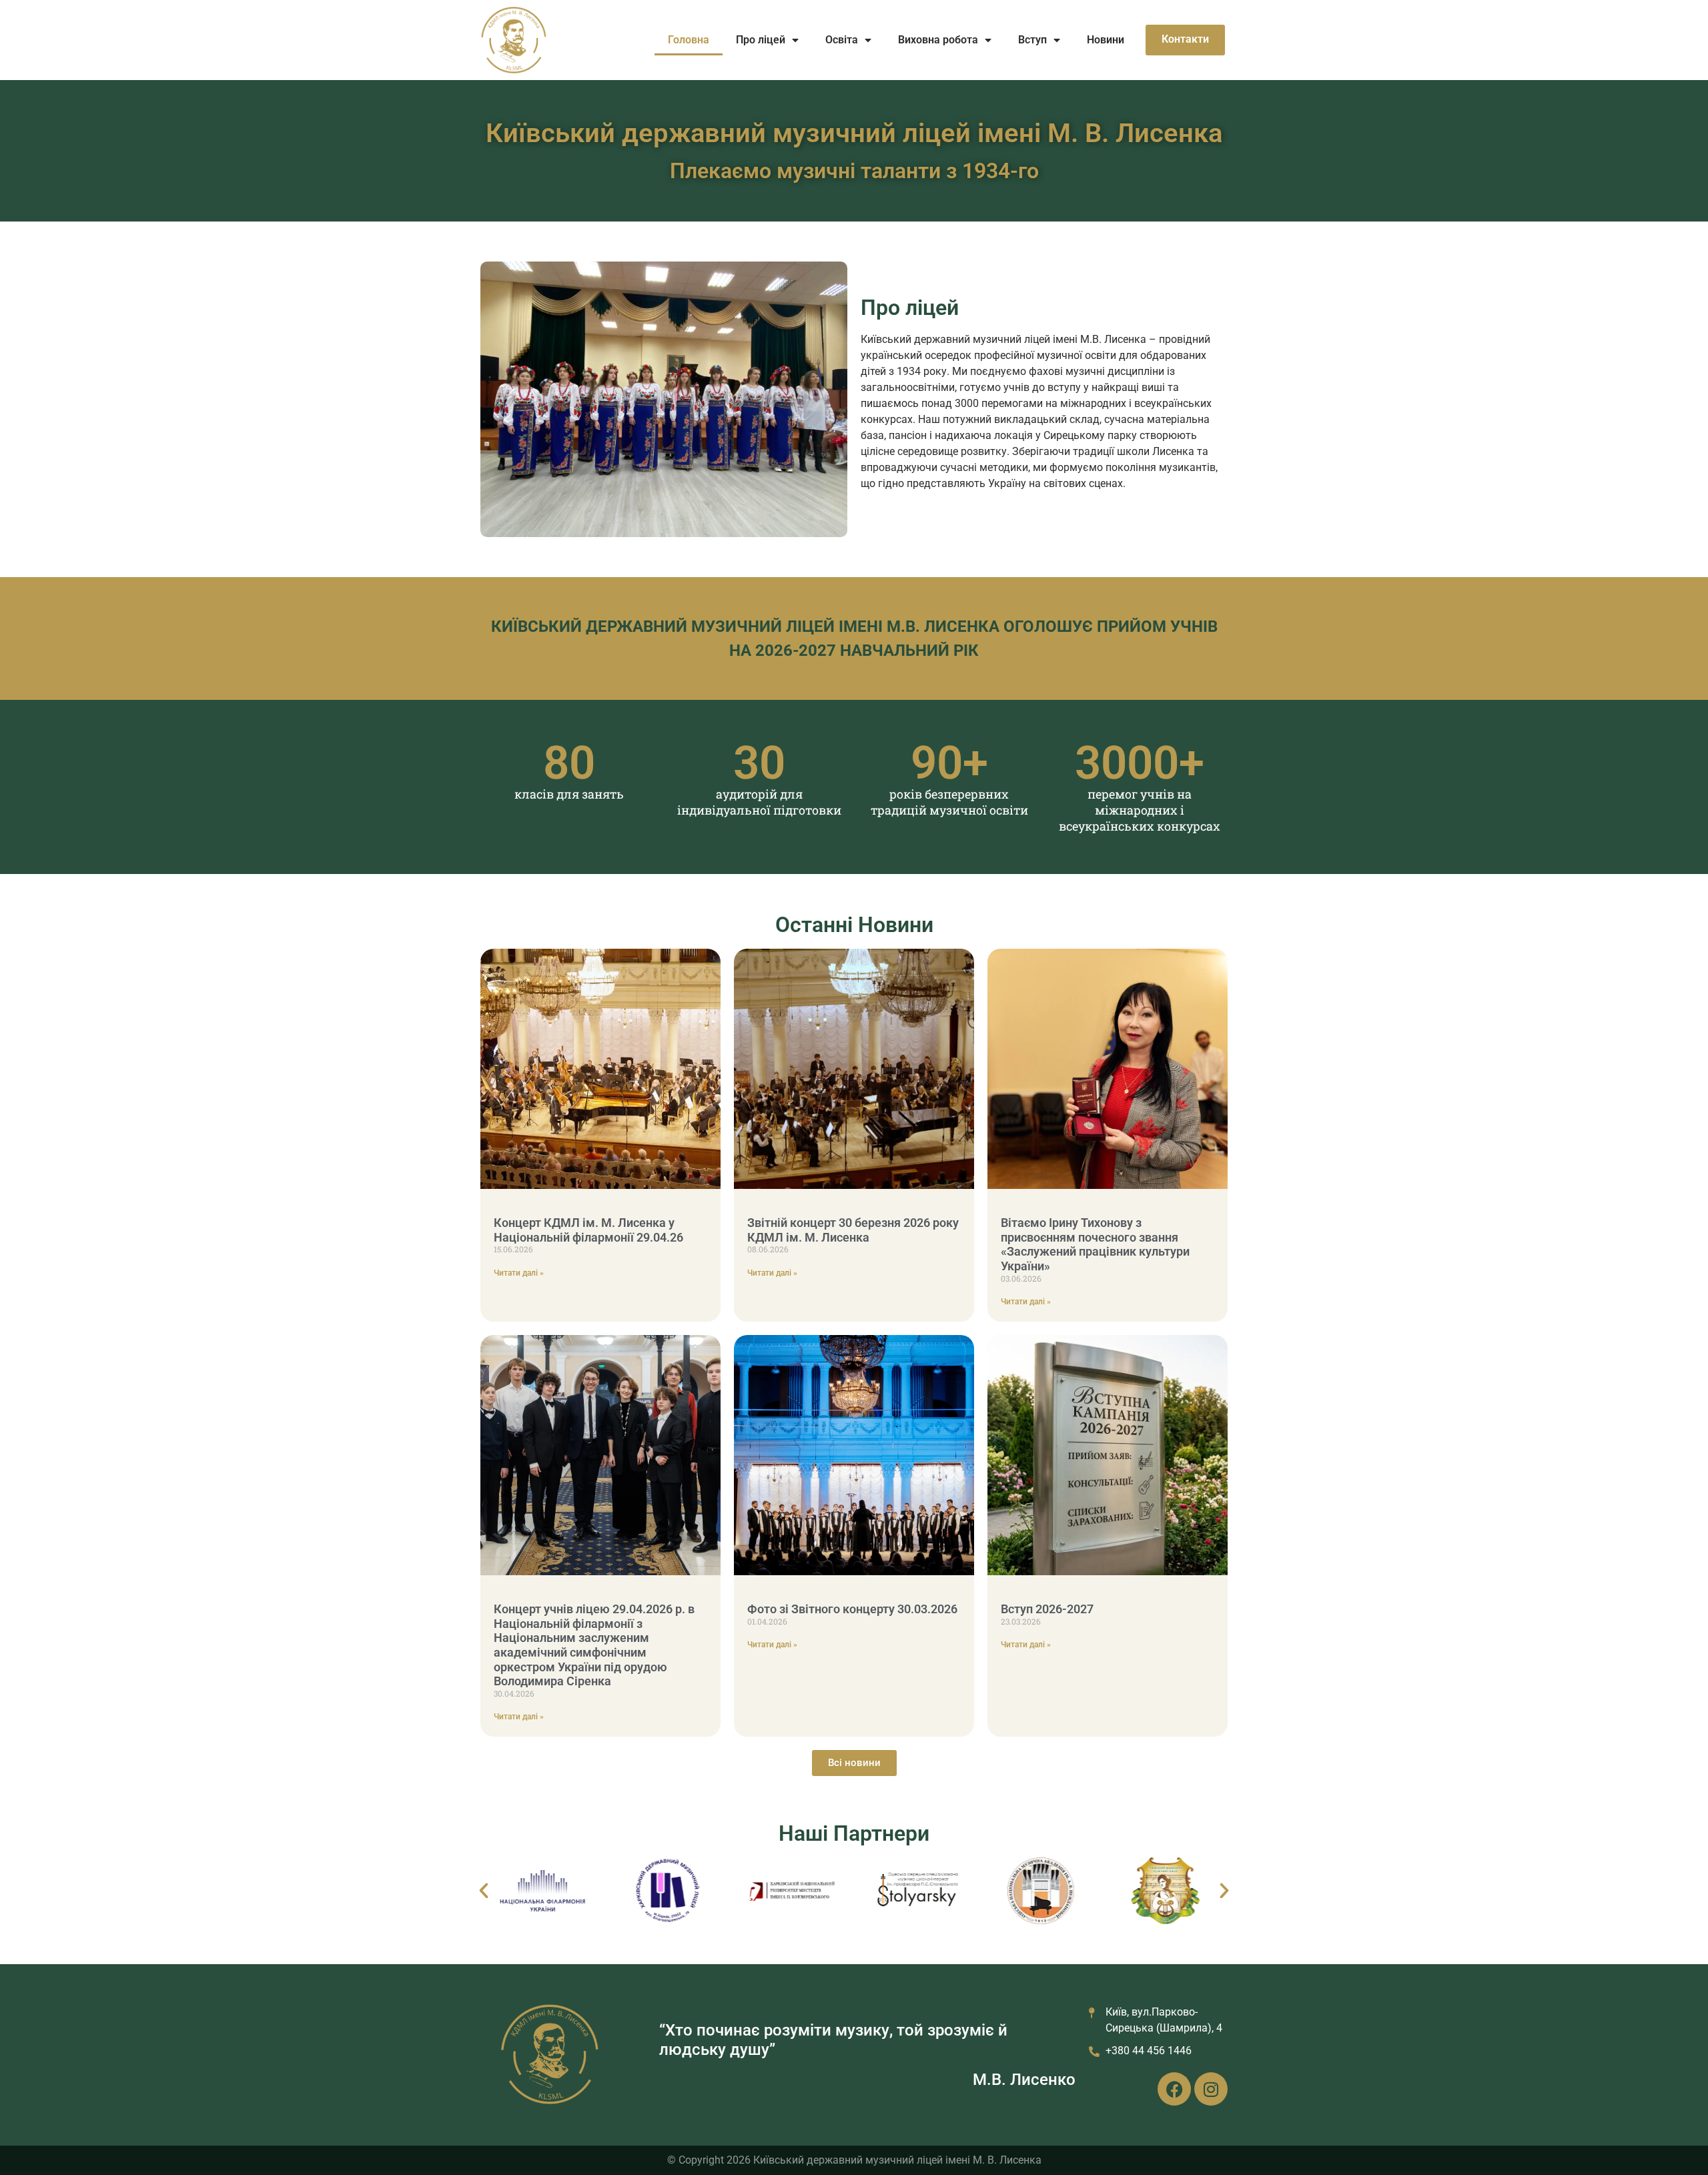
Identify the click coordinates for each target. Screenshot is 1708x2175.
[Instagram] (1211, 2089)
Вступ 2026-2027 (1047, 1609)
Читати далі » (519, 1273)
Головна (689, 40)
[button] (484, 1891)
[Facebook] (1174, 2089)
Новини (1106, 40)
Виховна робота (938, 40)
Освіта (842, 40)
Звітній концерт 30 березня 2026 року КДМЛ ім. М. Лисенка (853, 1230)
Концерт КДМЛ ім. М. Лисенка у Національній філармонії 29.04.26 (588, 1230)
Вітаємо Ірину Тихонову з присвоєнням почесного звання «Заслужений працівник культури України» (1095, 1244)
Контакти (1185, 39)
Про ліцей (761, 40)
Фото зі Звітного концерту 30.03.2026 (852, 1609)
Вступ (1032, 40)
